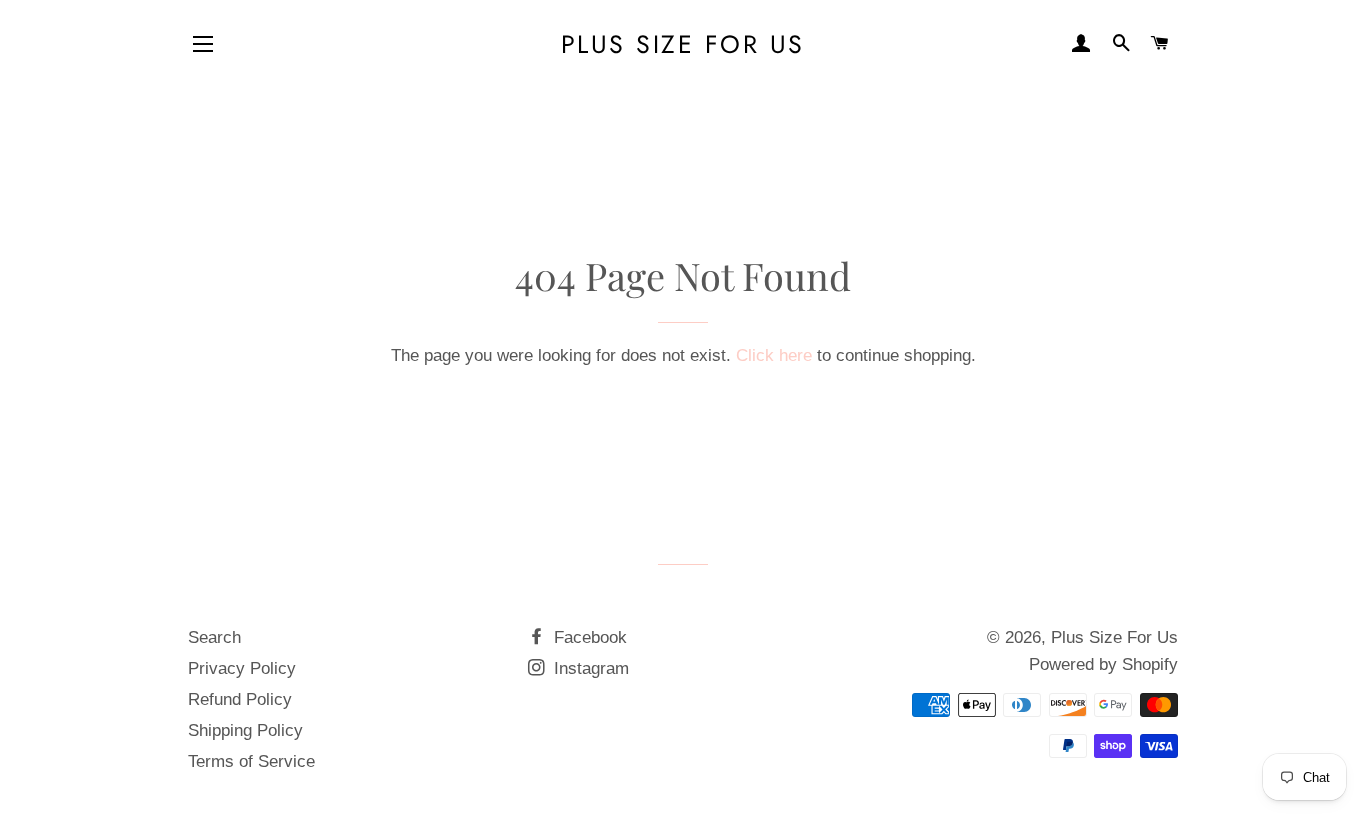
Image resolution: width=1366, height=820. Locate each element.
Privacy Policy (242, 668)
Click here (774, 355)
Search (214, 637)
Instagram (589, 668)
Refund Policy (240, 699)
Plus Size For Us (683, 44)
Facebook (588, 637)
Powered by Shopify (1103, 664)
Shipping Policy (245, 730)
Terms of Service (251, 761)
